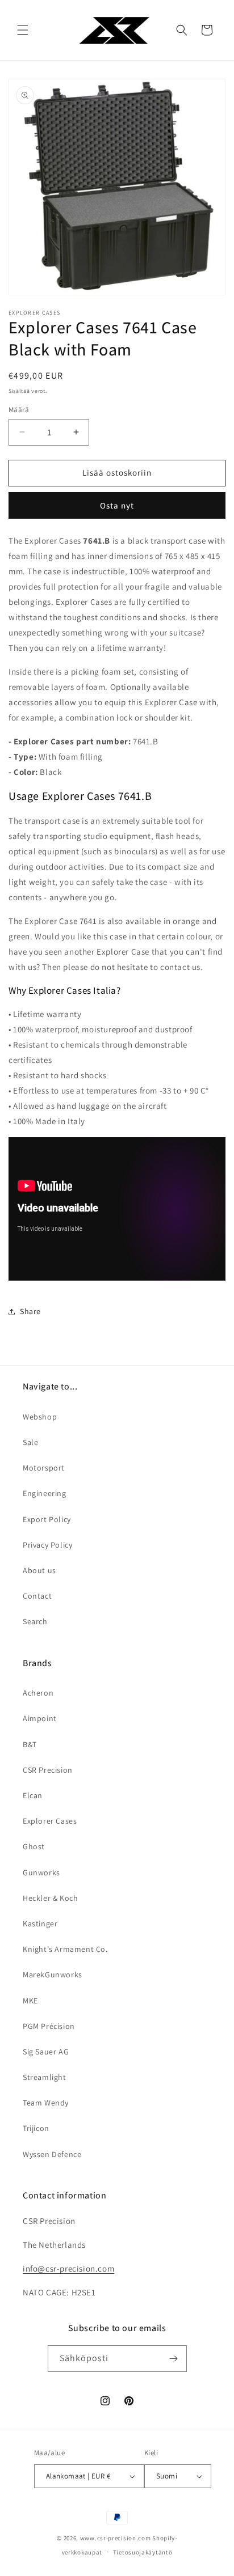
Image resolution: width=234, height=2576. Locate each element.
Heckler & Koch (50, 1898)
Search (35, 1621)
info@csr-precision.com (68, 2268)
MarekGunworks (53, 1975)
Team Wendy (46, 2103)
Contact (37, 1596)
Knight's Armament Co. (65, 1949)
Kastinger (40, 1923)
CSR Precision (48, 1770)
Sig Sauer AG (46, 2052)
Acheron (38, 1693)
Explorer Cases (50, 1821)
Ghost (34, 1846)
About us (39, 1570)
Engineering (45, 1493)
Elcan (33, 1795)
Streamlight (45, 2077)
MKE (30, 2001)
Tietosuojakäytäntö (143, 2552)
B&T (30, 1744)
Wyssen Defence (52, 2154)
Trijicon (36, 2128)
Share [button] (30, 1311)
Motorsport (44, 1468)
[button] (23, 30)
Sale (30, 1442)
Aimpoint (40, 1718)
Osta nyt (117, 505)
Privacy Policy (47, 1545)
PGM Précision (49, 2026)
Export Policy (47, 1519)
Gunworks (41, 1872)
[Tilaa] (174, 2359)
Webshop (40, 1417)
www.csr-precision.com (116, 2538)
